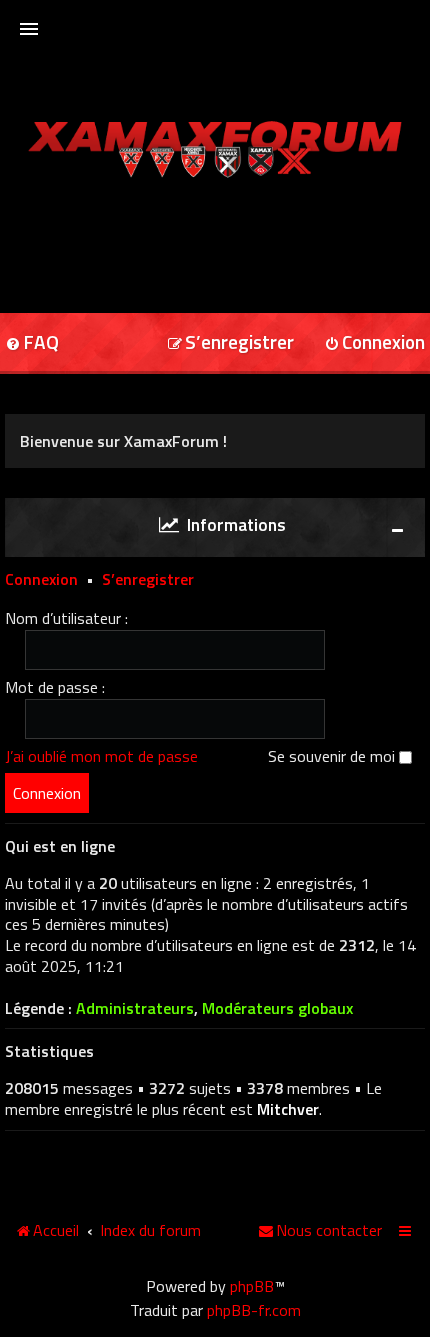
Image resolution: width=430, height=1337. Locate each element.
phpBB (252, 1286)
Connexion (41, 579)
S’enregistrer (148, 579)
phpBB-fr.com (254, 1310)
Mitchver (288, 1109)
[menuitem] (230, 343)
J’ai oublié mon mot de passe (101, 756)
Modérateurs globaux (277, 1008)
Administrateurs (135, 1008)
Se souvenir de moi (333, 756)
